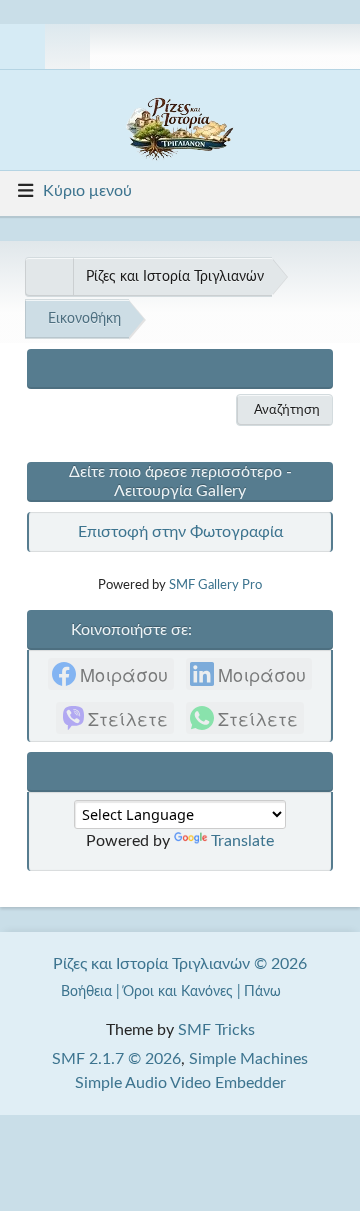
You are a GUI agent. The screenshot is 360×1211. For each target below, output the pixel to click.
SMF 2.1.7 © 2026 (116, 1059)
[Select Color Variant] (337, 46)
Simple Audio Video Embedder (180, 1083)
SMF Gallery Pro (215, 585)
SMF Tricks (216, 1030)
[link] (111, 674)
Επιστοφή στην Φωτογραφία (180, 532)
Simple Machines (248, 1059)
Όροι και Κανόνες (178, 991)
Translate (242, 841)
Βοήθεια (86, 991)
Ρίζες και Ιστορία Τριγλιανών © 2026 (180, 964)
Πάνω (264, 991)
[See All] (49, 277)
